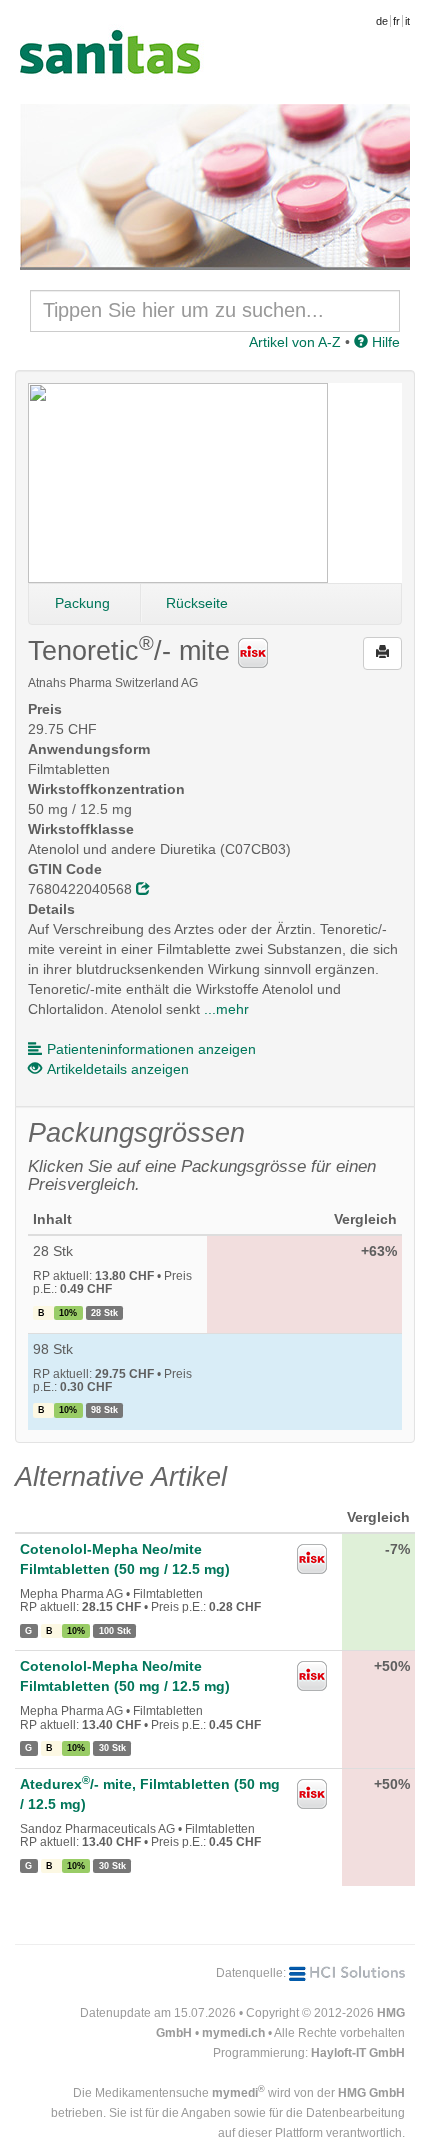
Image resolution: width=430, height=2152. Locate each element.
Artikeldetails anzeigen (118, 1069)
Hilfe (384, 342)
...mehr (226, 1009)
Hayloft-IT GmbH (358, 2053)
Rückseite (197, 603)
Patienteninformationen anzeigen (151, 1049)
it (407, 21)
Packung (82, 603)
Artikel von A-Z (295, 342)
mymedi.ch (233, 2033)
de (382, 21)
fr (396, 21)
